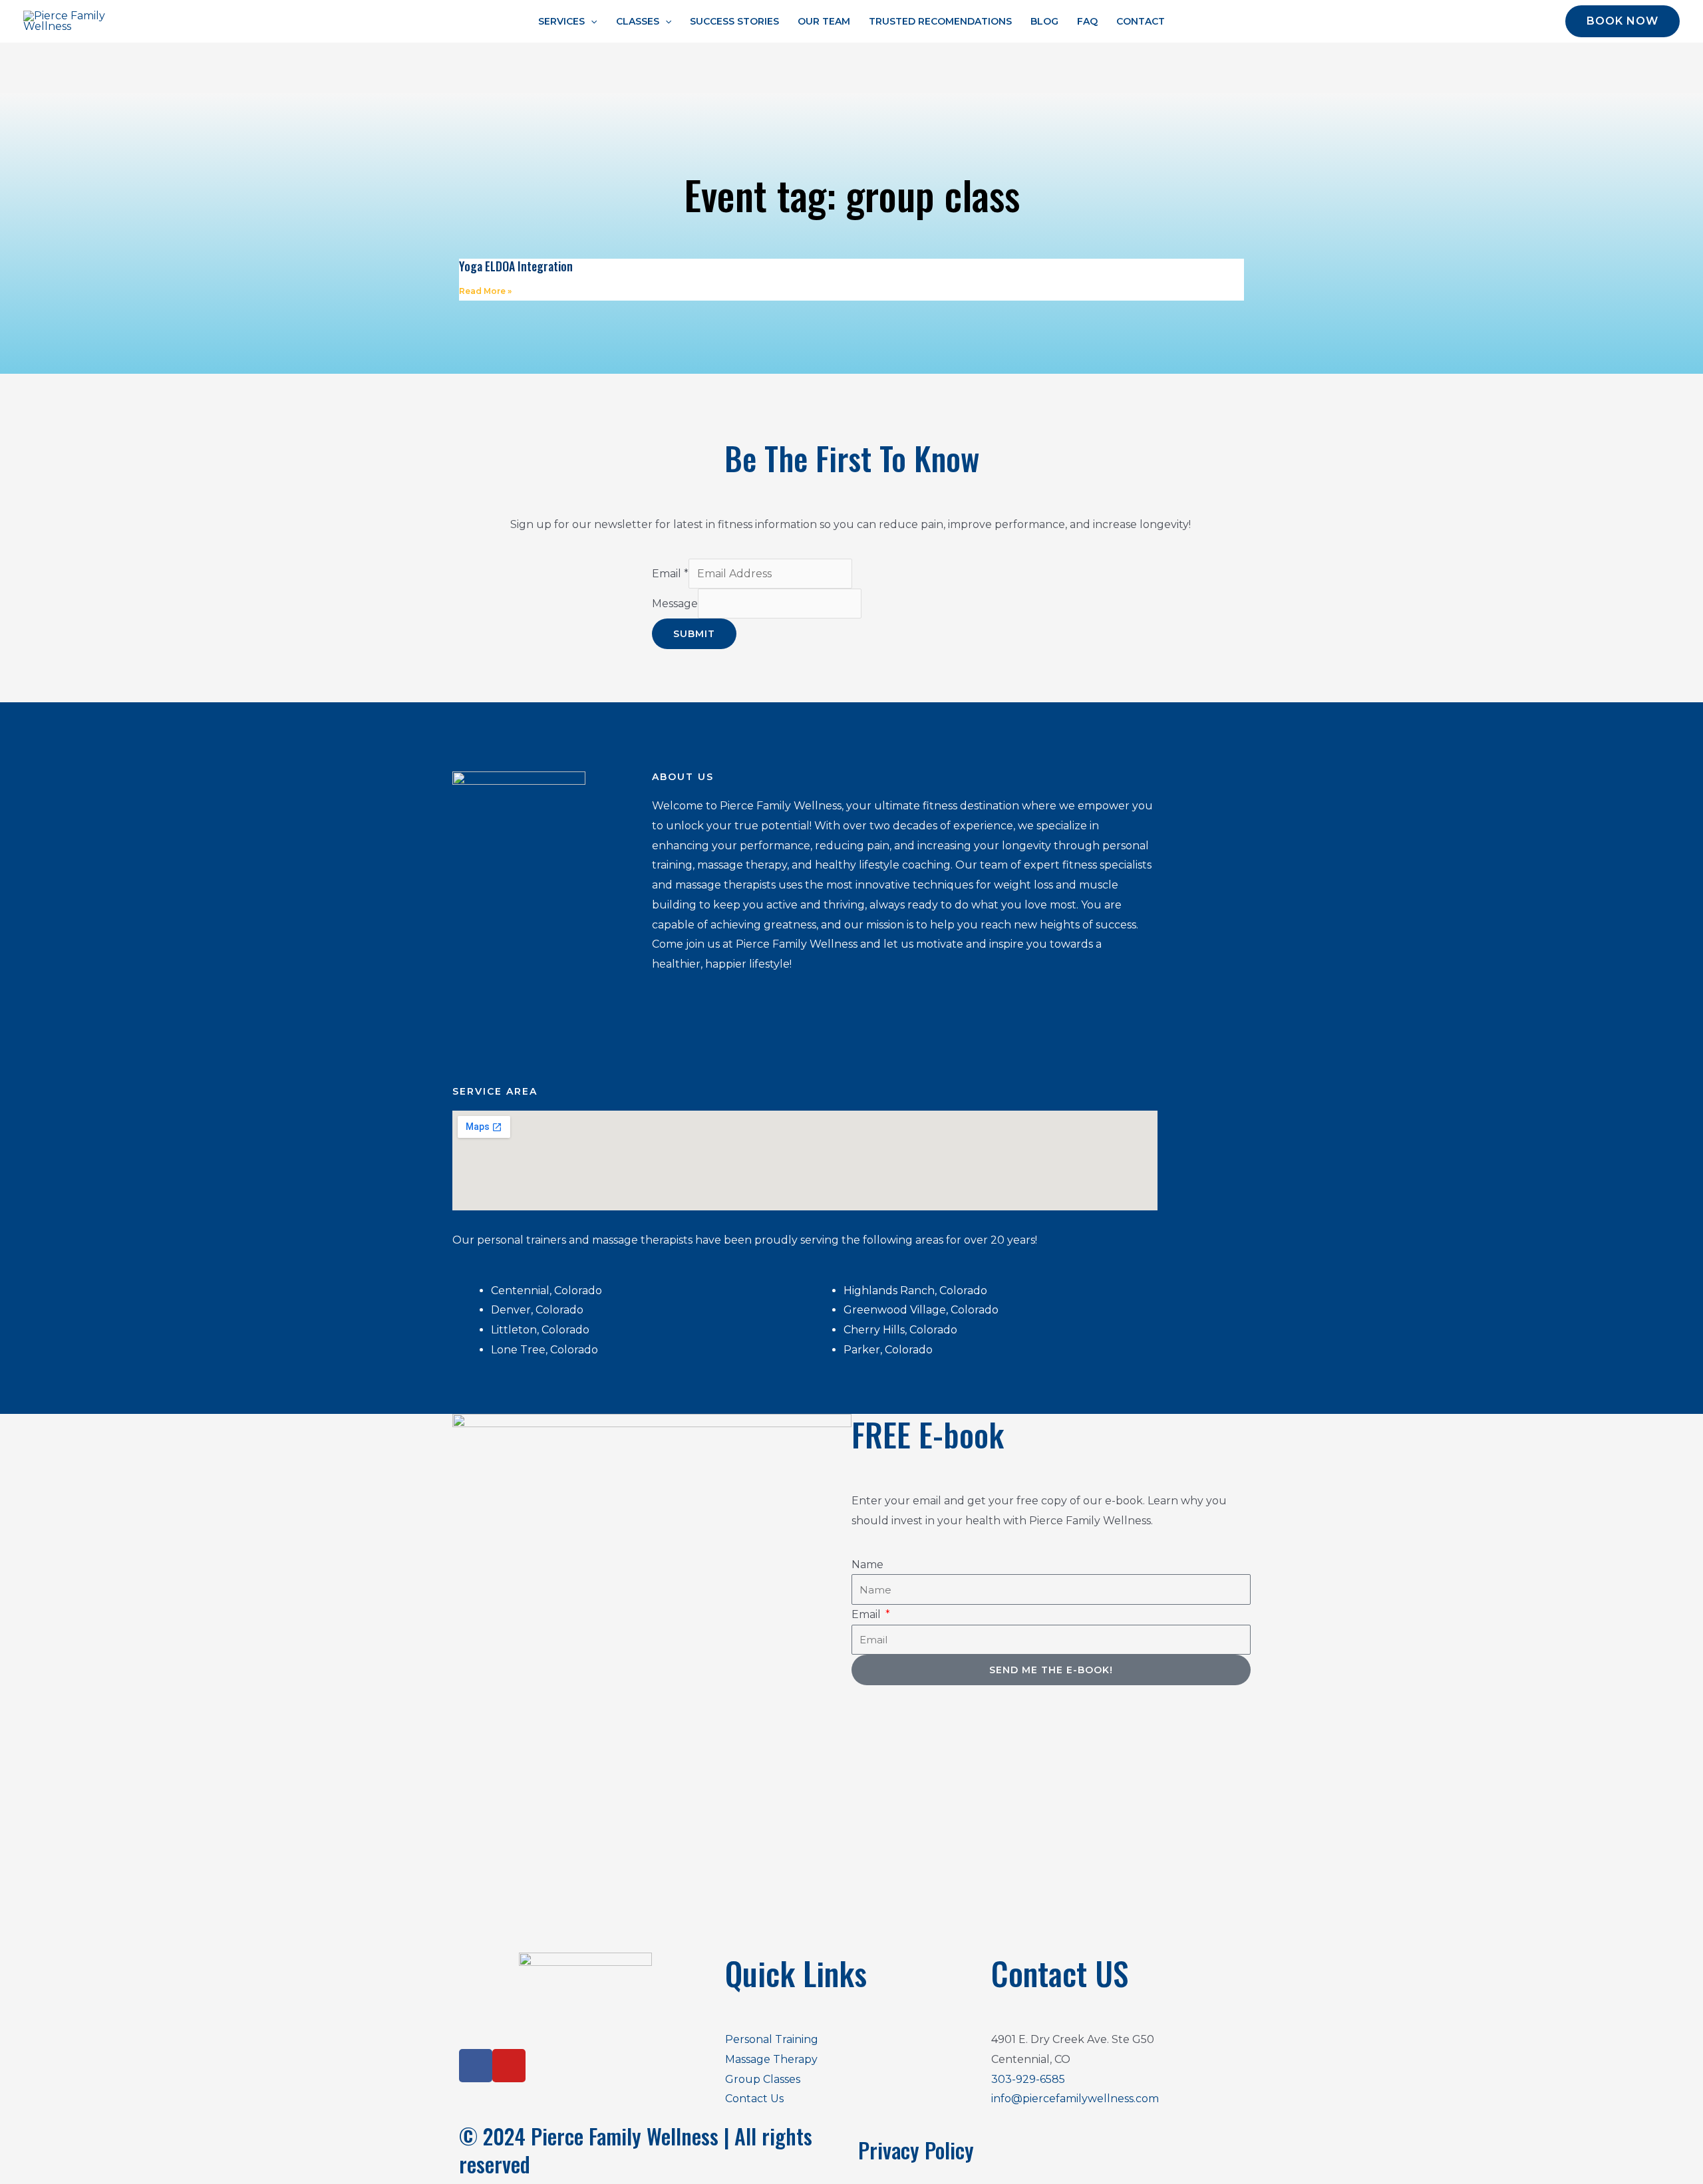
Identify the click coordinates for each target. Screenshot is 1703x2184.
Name (867, 1565)
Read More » (485, 291)
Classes (638, 21)
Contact (1141, 21)
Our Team (824, 21)
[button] (591, 21)
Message (675, 604)
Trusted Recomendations (940, 21)
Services (561, 21)
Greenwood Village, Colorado (922, 1310)
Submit (694, 634)
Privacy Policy (916, 2150)
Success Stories (734, 21)
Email (670, 574)
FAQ (1087, 21)
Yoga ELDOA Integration (516, 266)
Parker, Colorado (889, 1350)
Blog (1044, 21)
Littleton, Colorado (540, 1330)
